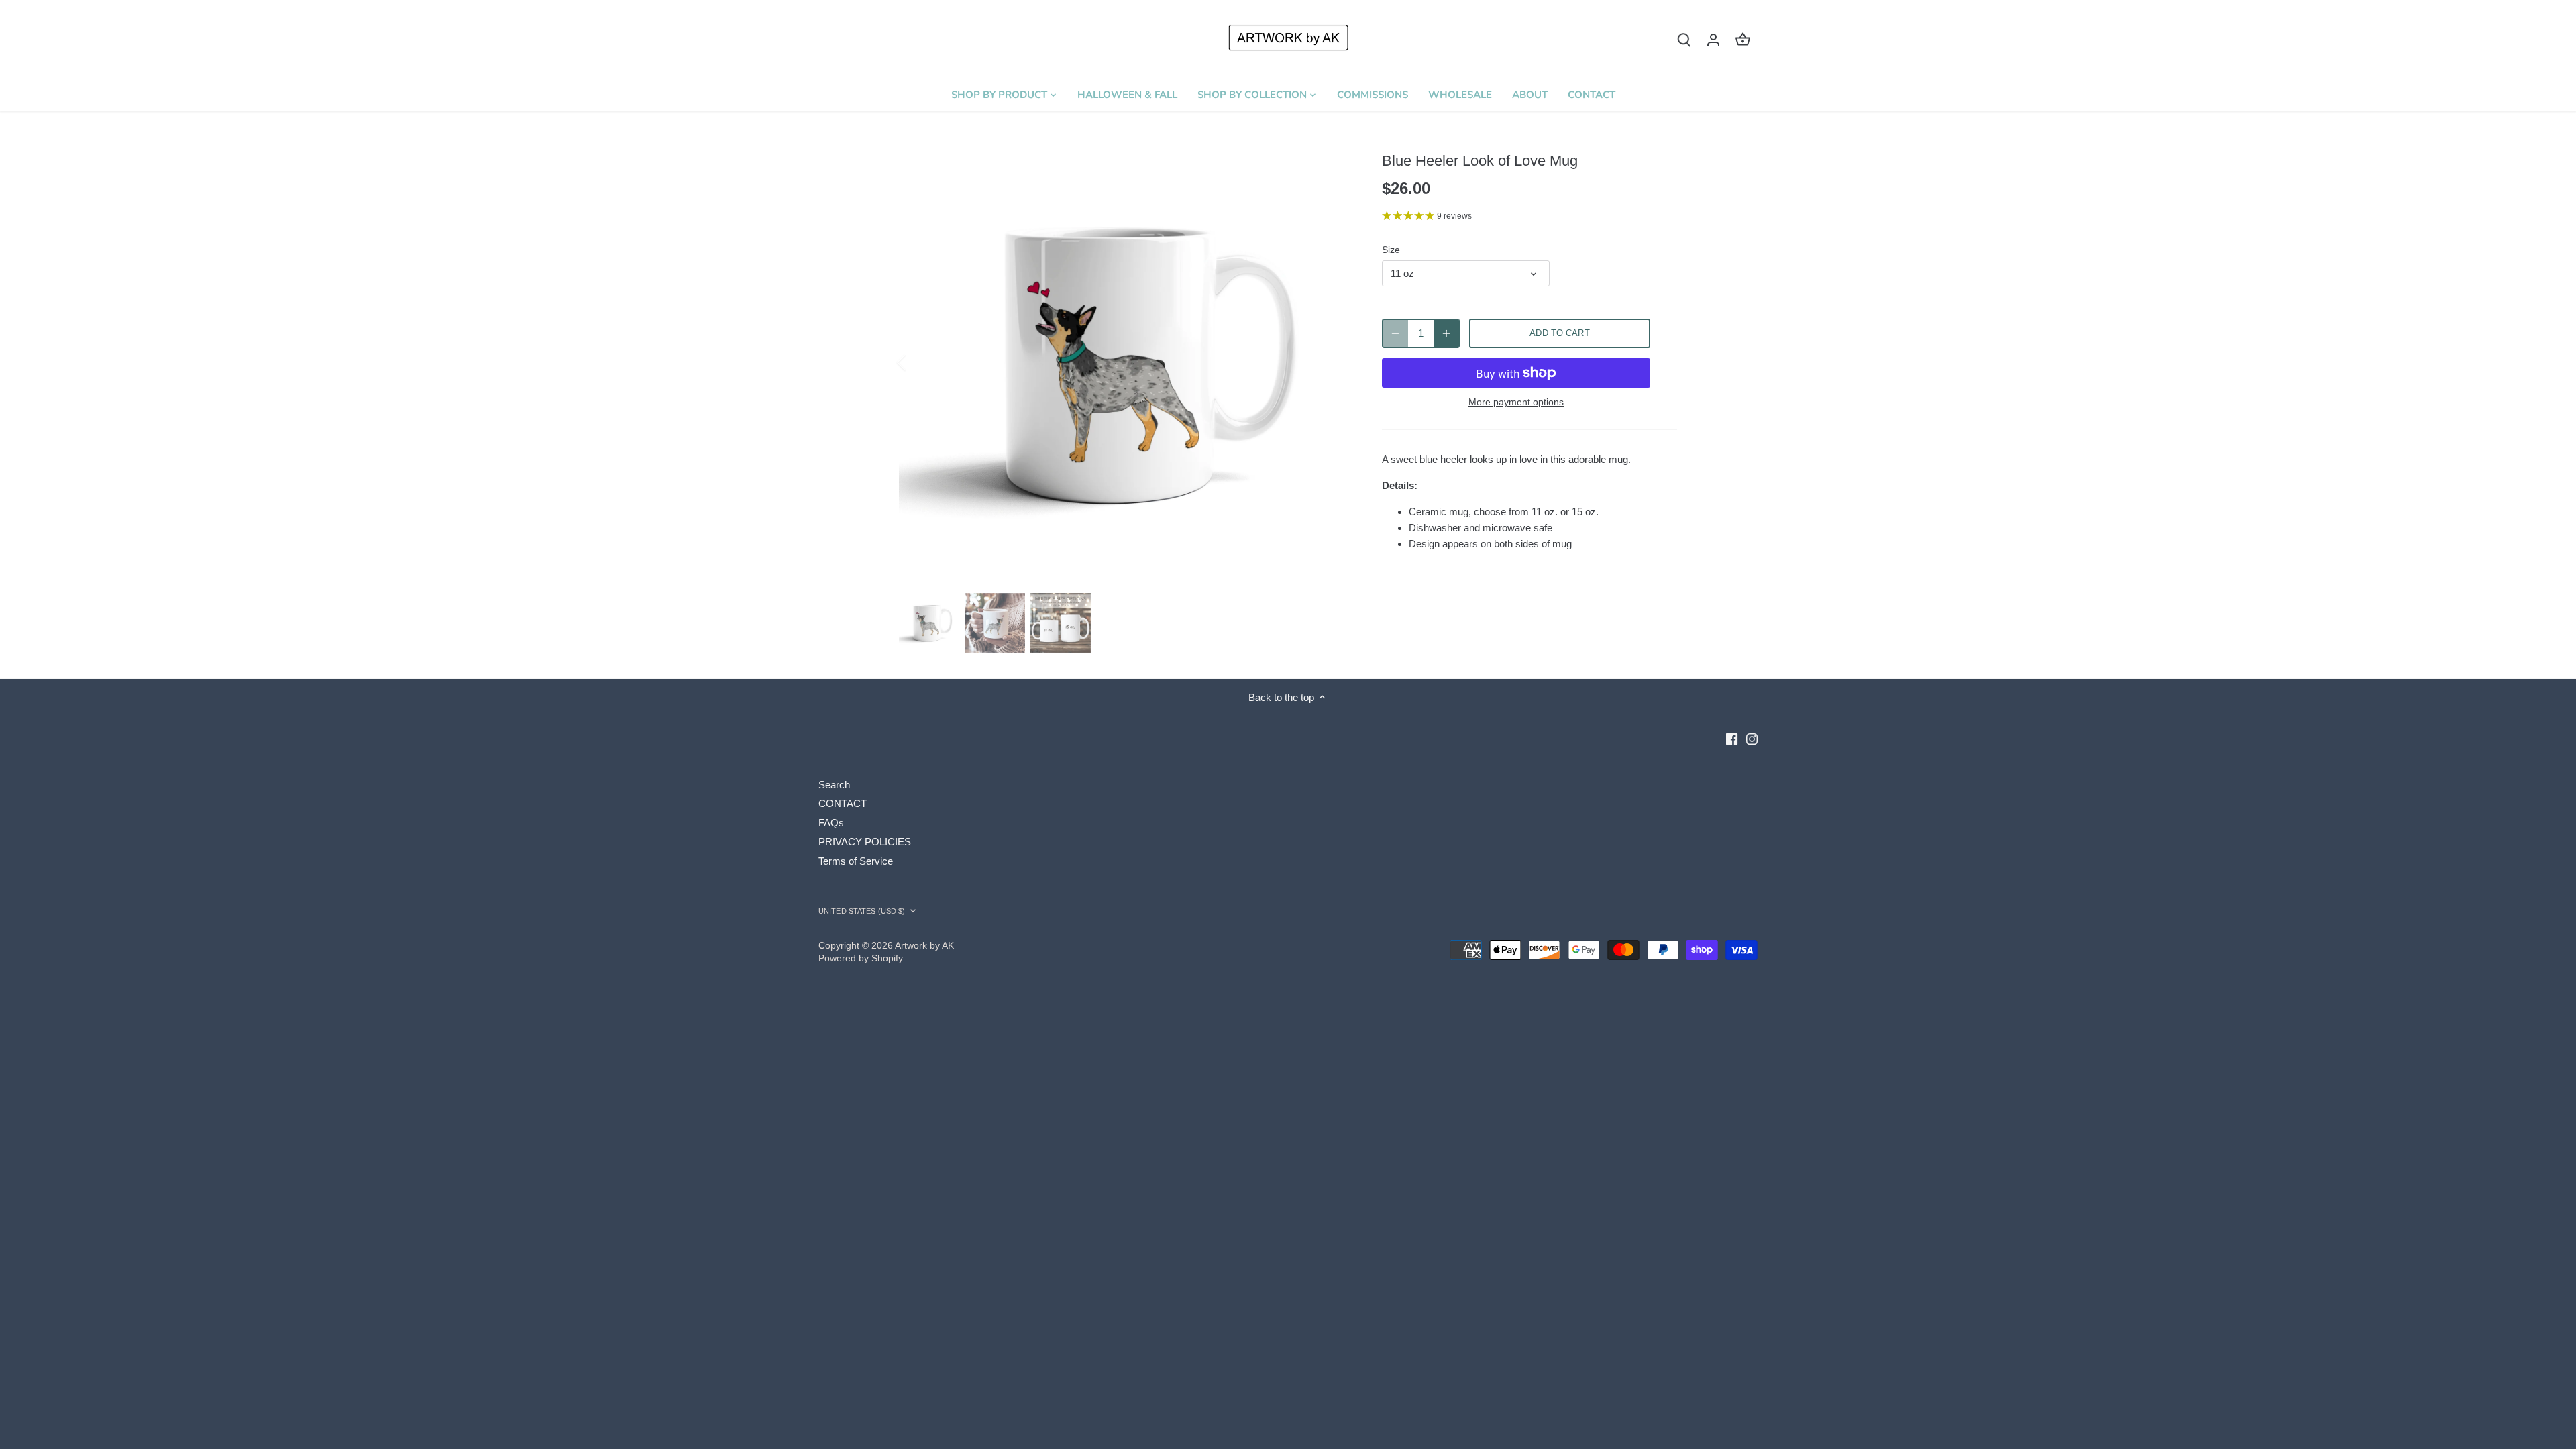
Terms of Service (856, 861)
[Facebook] (1732, 738)
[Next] (1330, 362)
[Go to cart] (1743, 39)
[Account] (1713, 39)
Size (1391, 250)
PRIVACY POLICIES (865, 842)
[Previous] (919, 362)
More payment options (1516, 402)
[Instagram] (1752, 738)
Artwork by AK (924, 946)
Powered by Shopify (861, 958)
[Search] (1684, 39)
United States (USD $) (862, 911)
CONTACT (843, 803)
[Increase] (1446, 333)
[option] (1124, 362)
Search (834, 785)
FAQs (831, 823)
